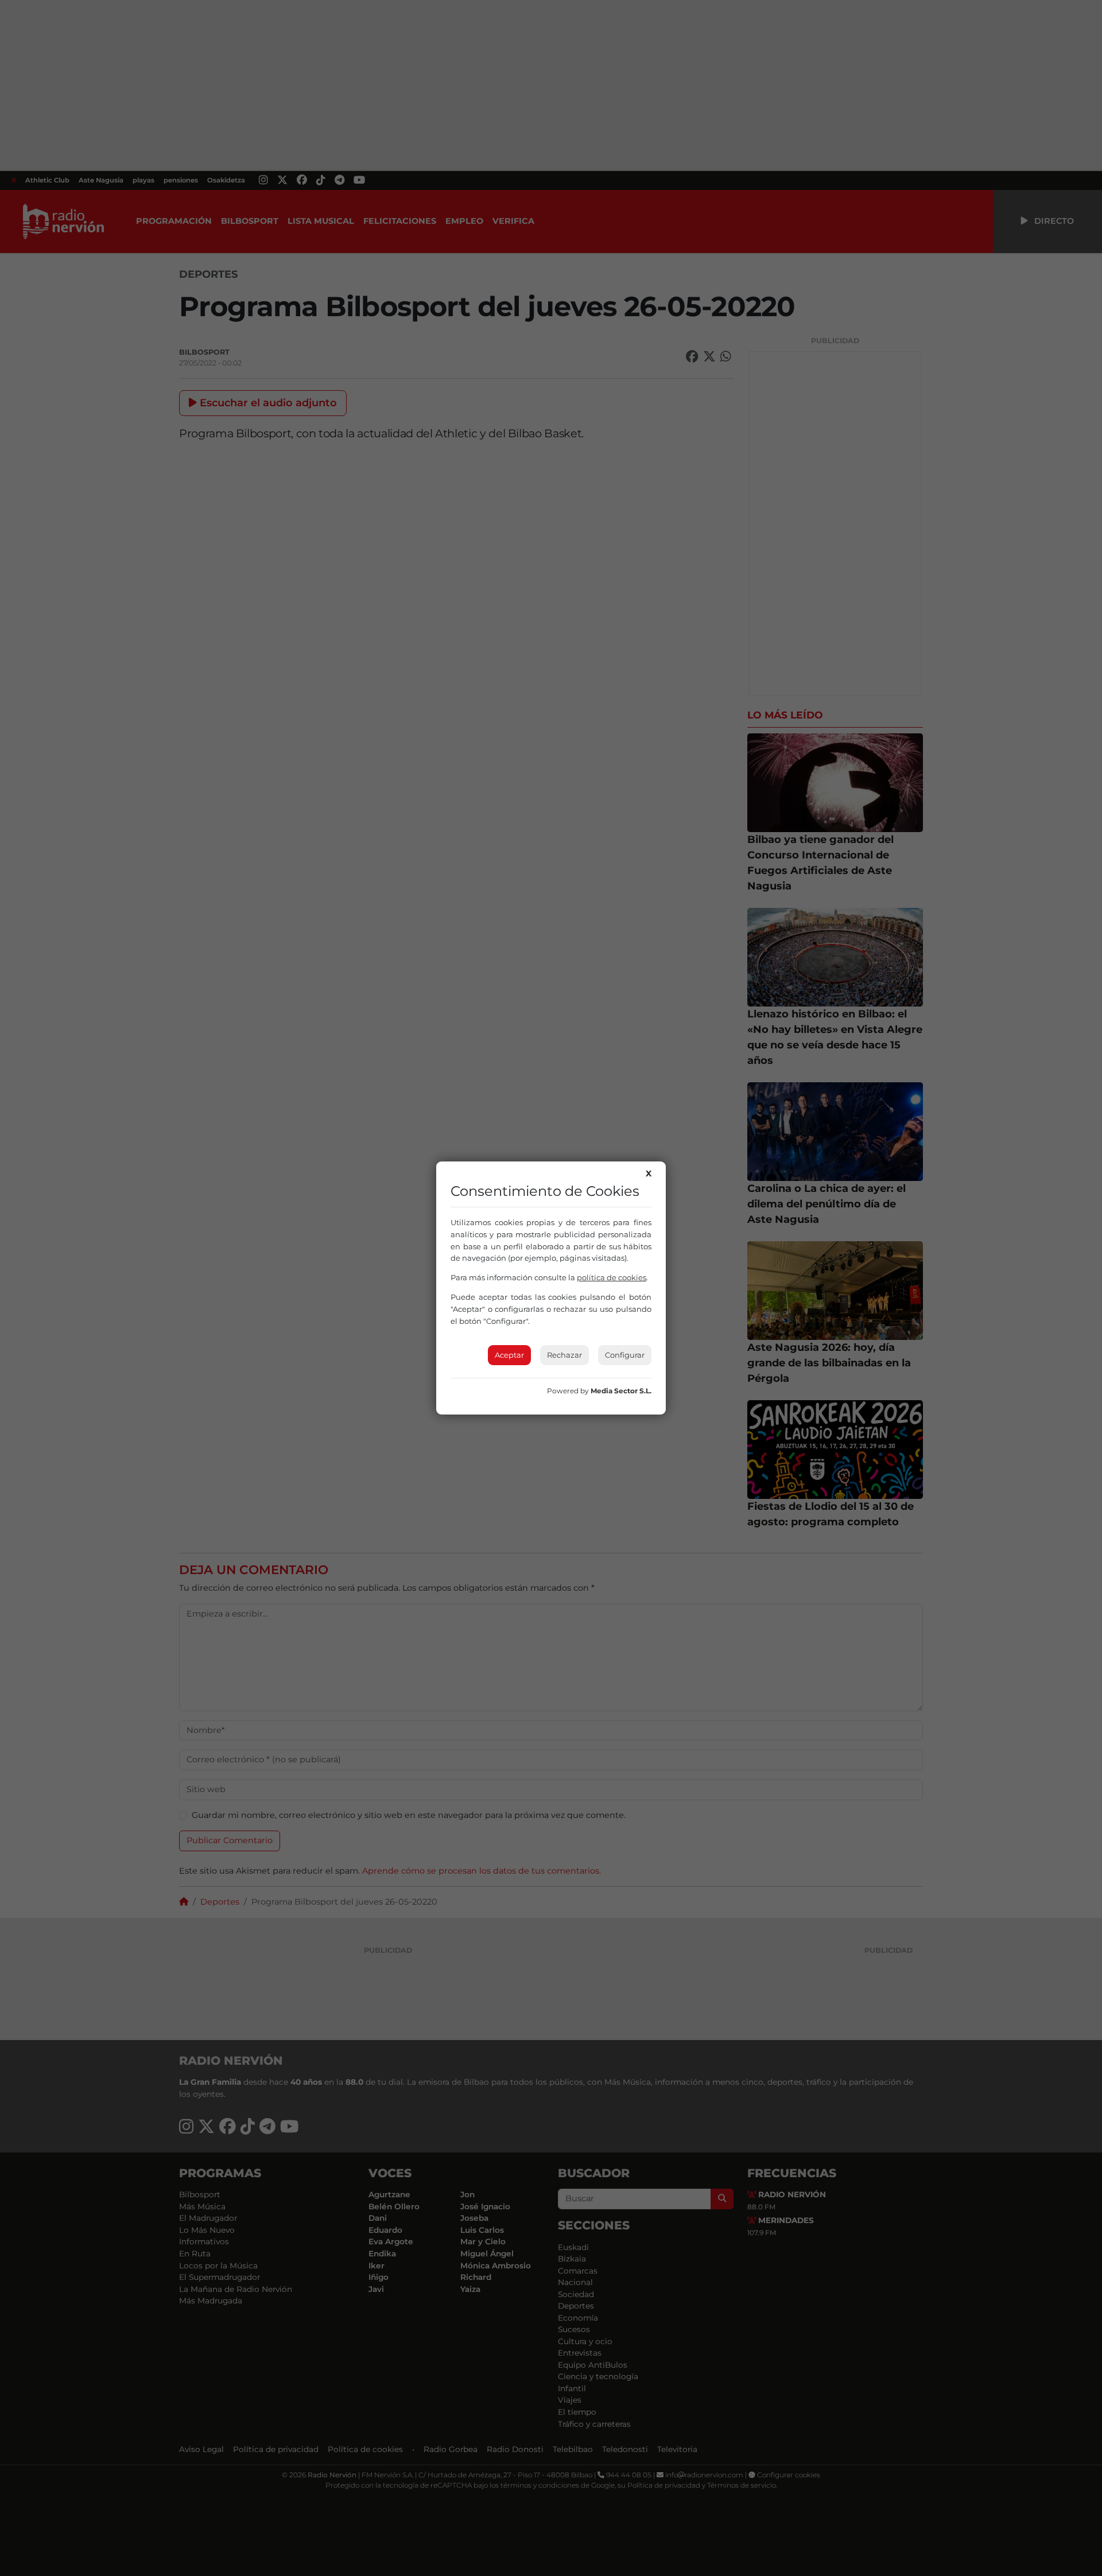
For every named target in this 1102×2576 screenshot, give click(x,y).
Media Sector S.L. (621, 1391)
